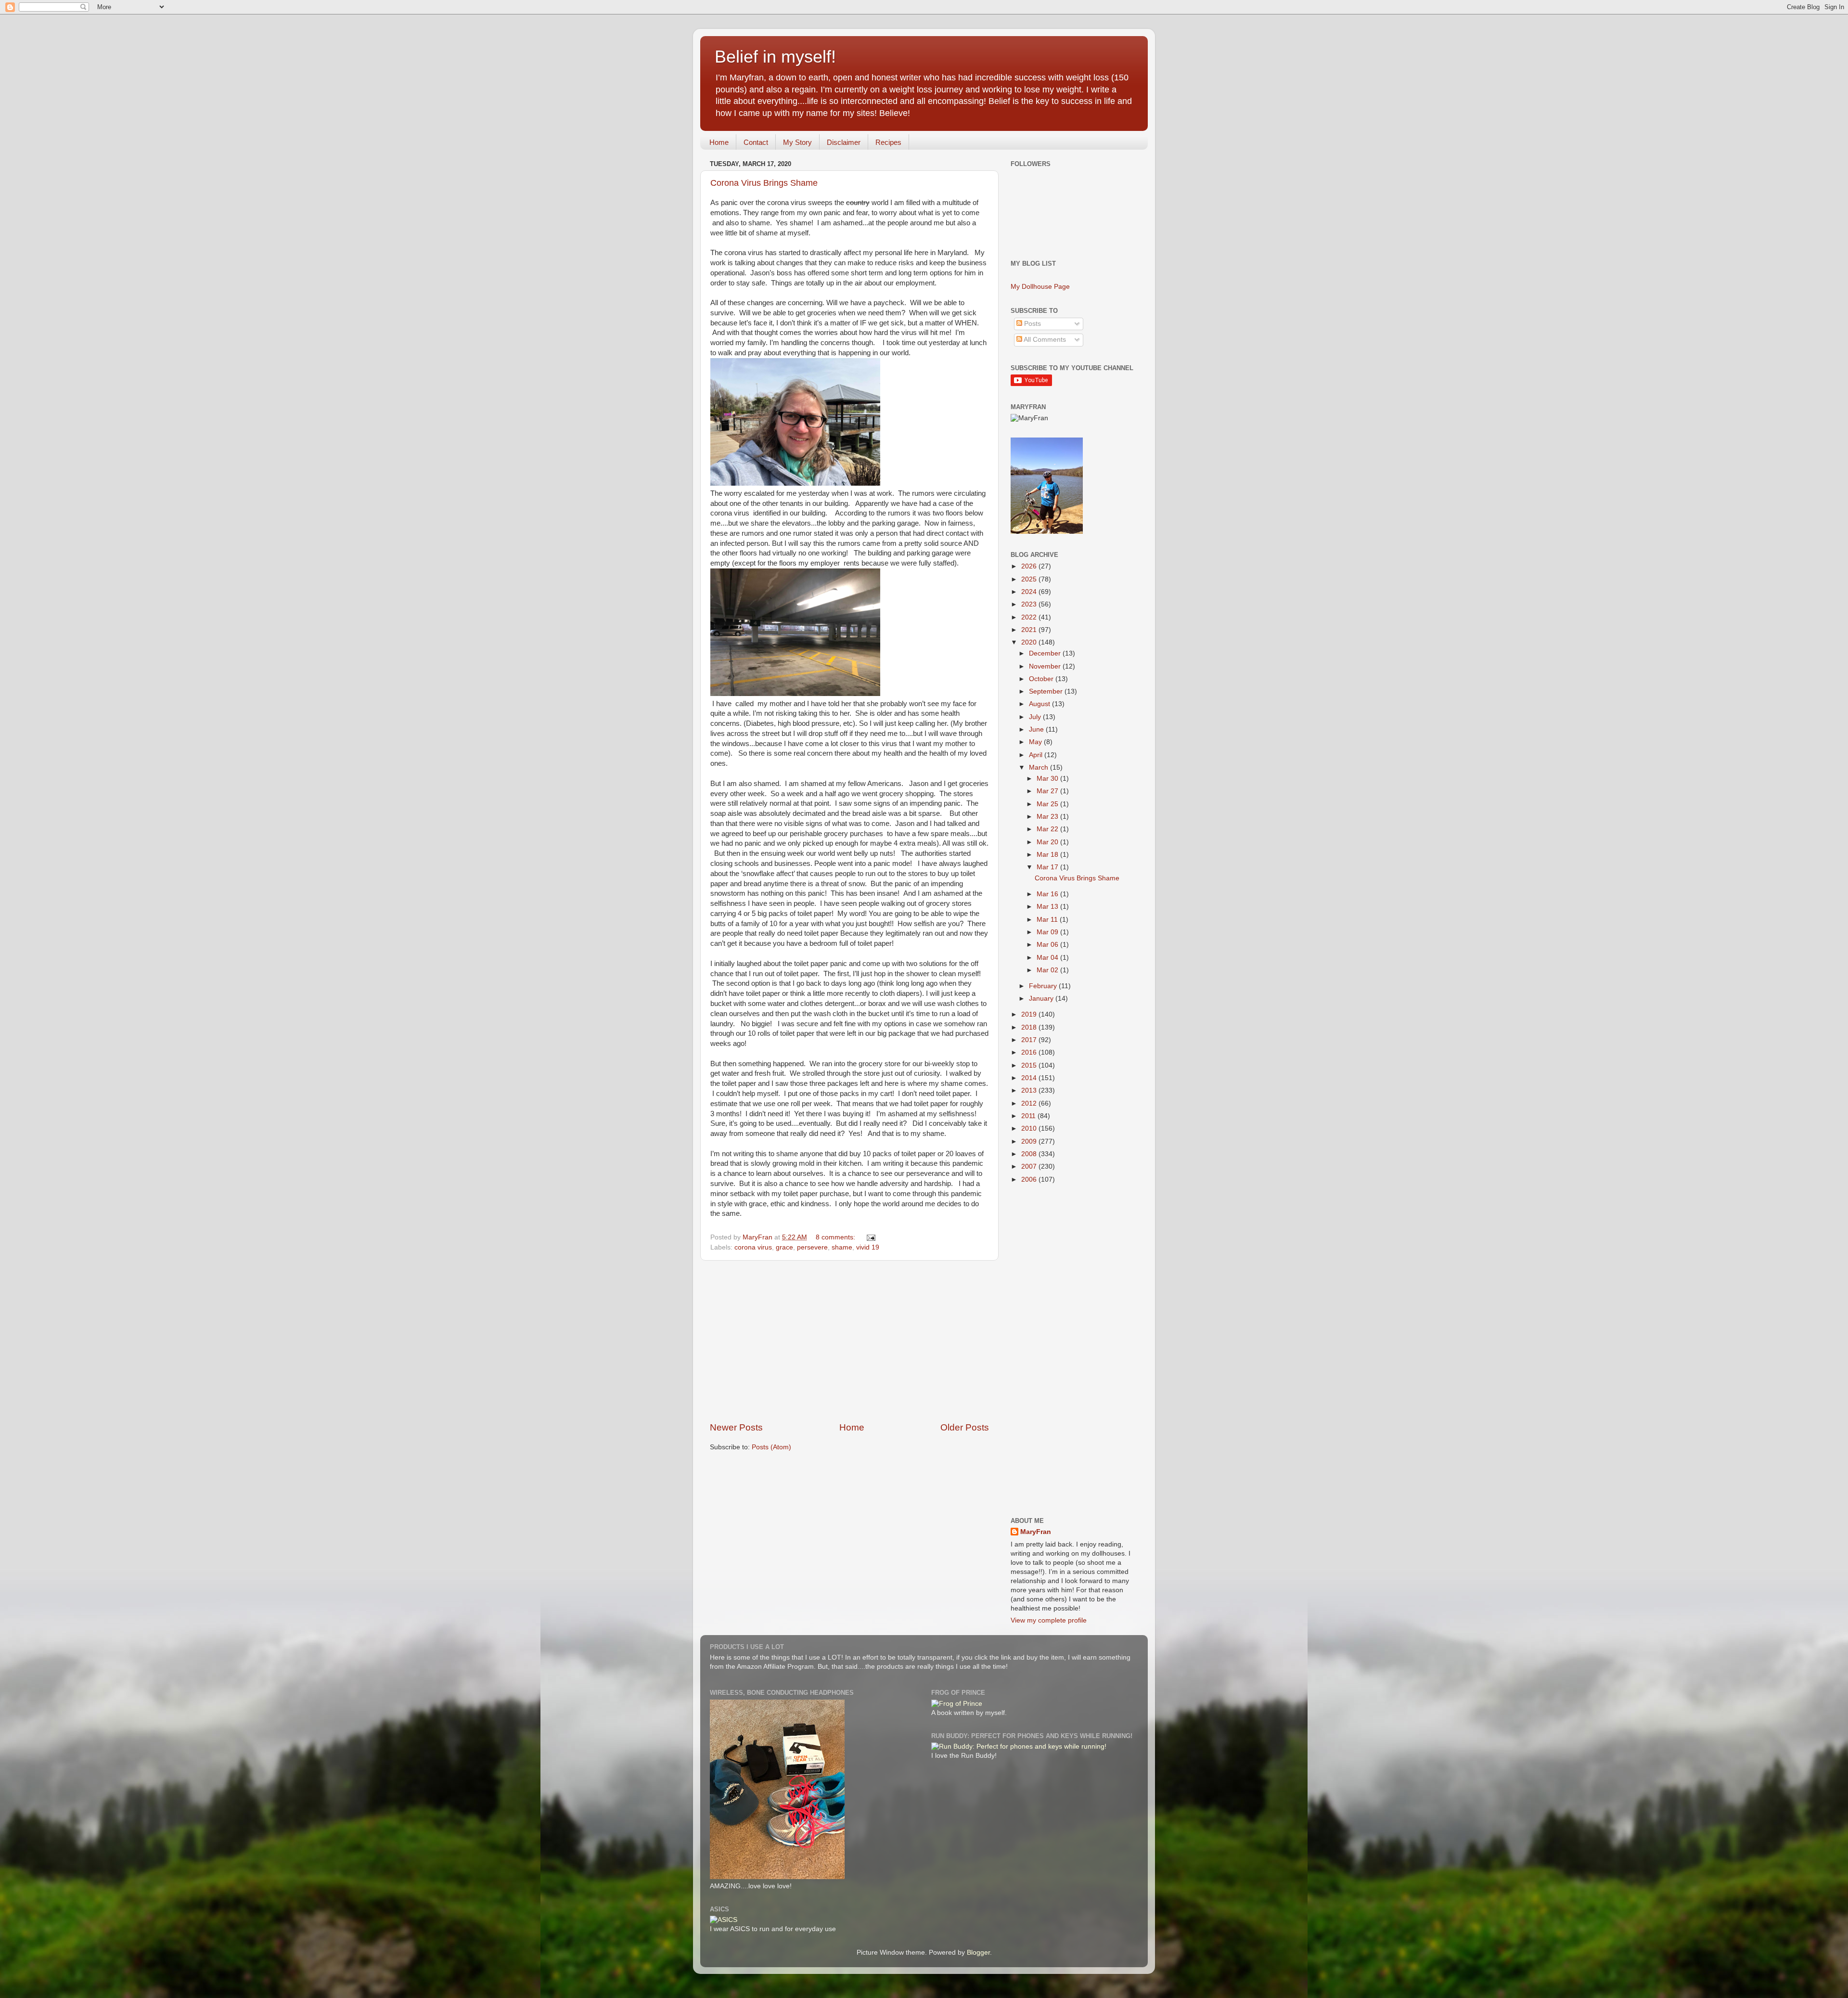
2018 (1030, 1027)
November (1046, 666)
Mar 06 (1048, 945)
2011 (1029, 1116)
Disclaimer (844, 142)
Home (719, 142)
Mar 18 (1048, 855)
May (1036, 742)
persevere (812, 1247)
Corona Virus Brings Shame (764, 183)
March (1039, 767)
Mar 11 (1048, 920)
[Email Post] (870, 1237)
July (1036, 717)
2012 (1030, 1103)
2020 (1030, 642)
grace (784, 1247)
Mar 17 (1048, 867)
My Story (797, 142)
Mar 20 (1048, 842)
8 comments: (836, 1237)
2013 (1030, 1090)
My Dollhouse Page (1040, 287)
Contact (756, 142)
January (1042, 999)
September (1047, 691)
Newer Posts (736, 1427)
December (1046, 653)
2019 (1030, 1014)
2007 (1030, 1167)
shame (842, 1247)
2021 (1030, 630)
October (1042, 679)
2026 (1030, 566)
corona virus (753, 1247)
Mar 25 (1048, 804)
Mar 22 (1048, 829)
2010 (1030, 1128)
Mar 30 (1048, 779)
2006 (1030, 1179)
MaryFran (1036, 1532)
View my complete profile (1049, 1620)
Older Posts (965, 1427)
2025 (1030, 579)
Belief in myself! (775, 57)
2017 (1030, 1040)
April (1037, 755)
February (1044, 986)
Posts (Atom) (771, 1447)
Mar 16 (1048, 894)
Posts (1032, 324)
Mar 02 (1048, 970)
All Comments (1044, 340)
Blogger (978, 1953)
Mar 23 (1048, 817)
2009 (1030, 1141)
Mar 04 (1048, 958)
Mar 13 (1048, 907)
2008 (1030, 1154)
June (1037, 729)
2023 (1030, 604)
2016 (1030, 1052)
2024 (1030, 592)
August (1040, 704)
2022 (1030, 617)
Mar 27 (1048, 791)
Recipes (888, 142)
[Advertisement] (849, 1341)
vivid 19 (868, 1247)
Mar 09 (1048, 932)
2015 (1030, 1065)
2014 (1030, 1078)
